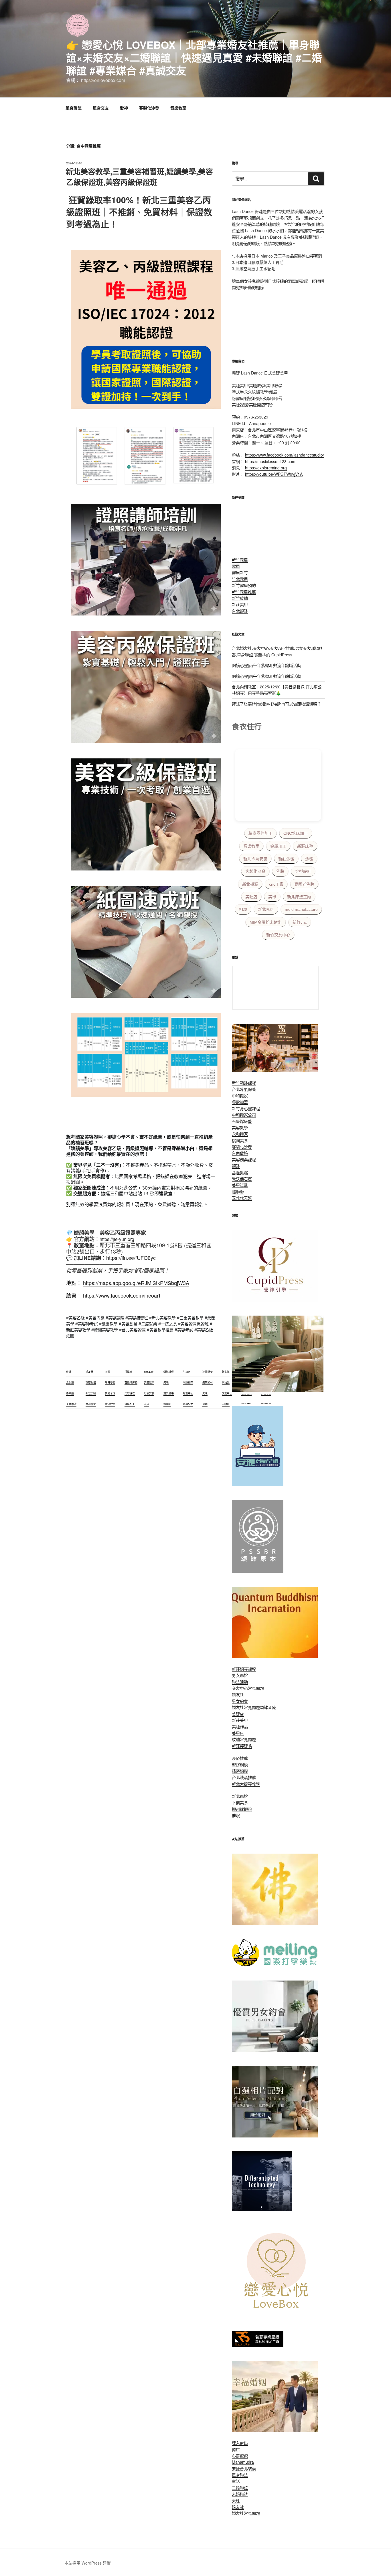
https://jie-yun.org (117, 1239)
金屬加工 (278, 846)
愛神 (124, 108)
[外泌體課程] (275, 1070)
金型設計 (303, 871)
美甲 (272, 897)
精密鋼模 (240, 1771)
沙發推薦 (240, 1758)
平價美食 (240, 1802)
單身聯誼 (74, 108)
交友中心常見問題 (248, 1688)
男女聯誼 (240, 1675)
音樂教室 (178, 108)
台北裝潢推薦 (244, 1777)
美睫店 (251, 897)
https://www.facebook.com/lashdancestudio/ (285, 455)
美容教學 (240, 1127)
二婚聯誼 (240, 2488)
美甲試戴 (240, 1185)
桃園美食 (240, 1140)
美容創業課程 (244, 1160)
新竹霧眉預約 (244, 585)
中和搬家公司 (244, 1115)
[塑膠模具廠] (262, 2210)
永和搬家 (240, 1134)
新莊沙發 (286, 859)
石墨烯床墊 (242, 1121)
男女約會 (240, 1701)
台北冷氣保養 (244, 1089)
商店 (236, 2449)
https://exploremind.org (266, 468)
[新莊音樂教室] (278, 1390)
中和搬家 (240, 1095)
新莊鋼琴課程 (244, 1669)
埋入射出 (240, 2443)
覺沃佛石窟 (242, 1179)
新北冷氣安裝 (255, 859)
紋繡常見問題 (244, 1739)
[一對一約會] (275, 2050)
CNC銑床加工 (296, 833)
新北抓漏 (250, 884)
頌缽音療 (268, 1707)
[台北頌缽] (258, 1571)
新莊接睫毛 (242, 1746)
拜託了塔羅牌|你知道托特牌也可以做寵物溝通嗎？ (277, 704)
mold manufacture (301, 909)
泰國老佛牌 (304, 884)
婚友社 (238, 1694)
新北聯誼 (240, 1796)
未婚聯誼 (240, 2494)
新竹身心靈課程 (246, 1108)
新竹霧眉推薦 (244, 592)
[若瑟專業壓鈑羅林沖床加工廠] (258, 2345)
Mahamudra (243, 2462)
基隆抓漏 (240, 1172)
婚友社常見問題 (246, 1707)
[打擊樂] (275, 1965)
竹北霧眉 (240, 579)
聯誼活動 (240, 1682)
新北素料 (266, 909)
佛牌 (280, 871)
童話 (236, 2481)
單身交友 (101, 108)
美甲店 (238, 1733)
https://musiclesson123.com (270, 461)
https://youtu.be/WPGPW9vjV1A (274, 474)
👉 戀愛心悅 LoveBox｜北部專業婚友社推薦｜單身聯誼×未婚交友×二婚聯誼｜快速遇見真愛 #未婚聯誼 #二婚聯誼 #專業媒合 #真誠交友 (194, 57)
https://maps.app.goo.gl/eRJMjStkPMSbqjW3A (136, 1283)
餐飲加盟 (240, 1102)
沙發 (309, 859)
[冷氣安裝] (258, 1484)
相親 (243, 909)
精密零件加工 (260, 833)
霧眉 (236, 566)
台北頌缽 (240, 611)
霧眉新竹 (240, 572)
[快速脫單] (275, 2430)
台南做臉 (240, 1153)
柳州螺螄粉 (242, 1809)
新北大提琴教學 (246, 1784)
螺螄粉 (238, 1192)
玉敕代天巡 (242, 1198)
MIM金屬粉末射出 (266, 922)
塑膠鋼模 (240, 1764)
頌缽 (236, 1166)
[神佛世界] (275, 1923)
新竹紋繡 (240, 598)
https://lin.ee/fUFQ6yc (131, 1258)
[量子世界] (275, 1657)
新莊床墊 (305, 846)
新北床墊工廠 (299, 897)
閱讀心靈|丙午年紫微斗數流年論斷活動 (266, 665)
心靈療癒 (240, 2456)
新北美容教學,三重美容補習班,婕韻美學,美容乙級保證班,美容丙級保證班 (139, 177)
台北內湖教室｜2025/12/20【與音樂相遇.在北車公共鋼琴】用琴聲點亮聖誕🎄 (277, 690)
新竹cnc (300, 922)
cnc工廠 (276, 884)
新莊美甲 (240, 604)
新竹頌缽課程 (244, 1083)
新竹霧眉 (240, 560)
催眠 (236, 1815)
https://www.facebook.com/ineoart (122, 1295)
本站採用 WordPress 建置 (88, 2563)
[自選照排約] (275, 2136)
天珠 (236, 2501)
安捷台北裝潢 (244, 2469)
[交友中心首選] (275, 1300)
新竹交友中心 (278, 935)
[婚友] (278, 2315)
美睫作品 (240, 1726)
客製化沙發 (149, 108)
